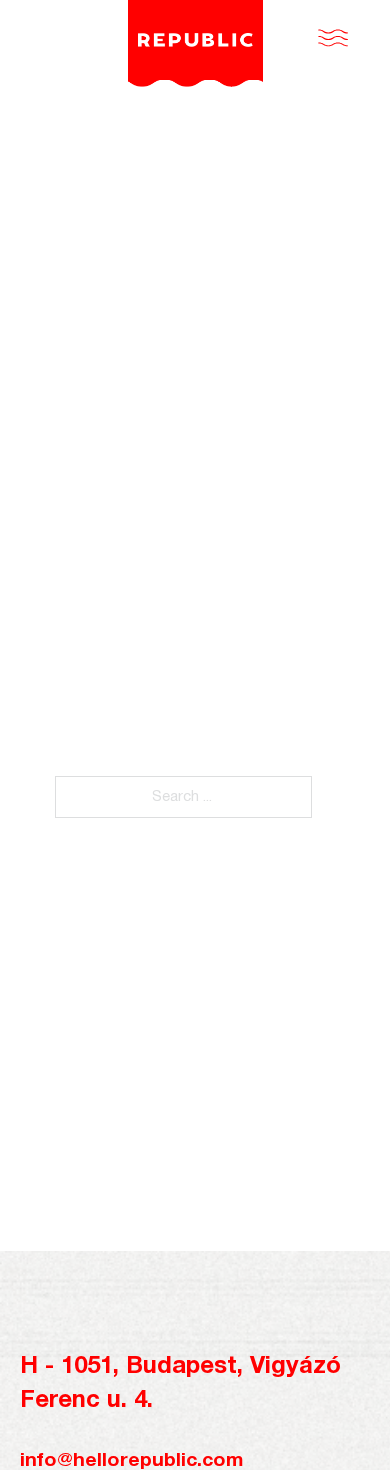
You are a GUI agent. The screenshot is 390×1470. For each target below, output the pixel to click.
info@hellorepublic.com (131, 1461)
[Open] (333, 38)
